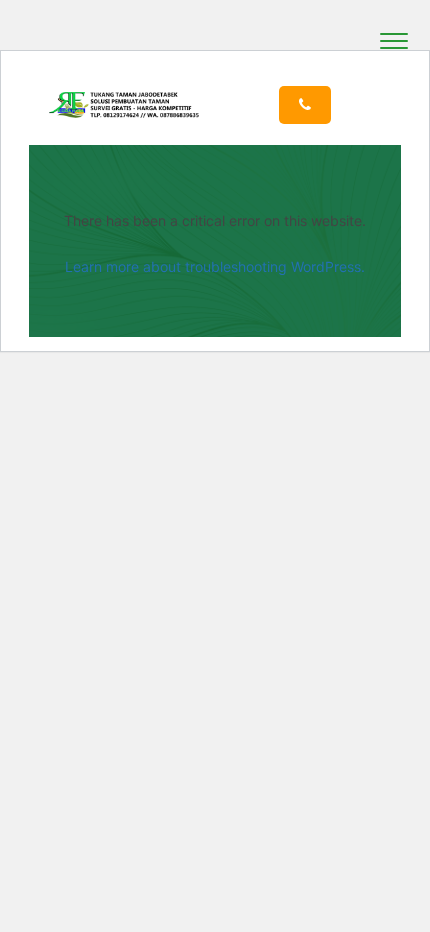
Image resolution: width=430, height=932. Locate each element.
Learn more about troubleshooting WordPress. (215, 266)
